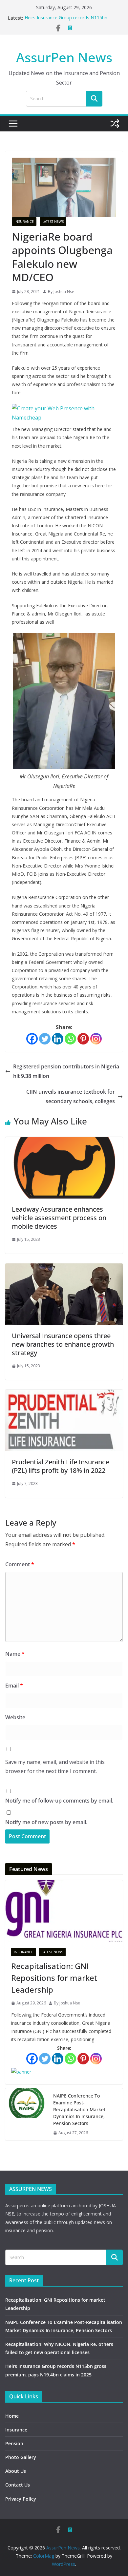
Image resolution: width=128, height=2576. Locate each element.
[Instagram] (96, 1039)
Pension (14, 2443)
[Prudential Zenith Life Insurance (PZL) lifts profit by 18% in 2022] (64, 1394)
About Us (16, 2471)
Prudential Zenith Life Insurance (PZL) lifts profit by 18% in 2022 (60, 1466)
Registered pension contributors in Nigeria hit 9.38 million (66, 1071)
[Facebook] (32, 1039)
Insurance (24, 222)
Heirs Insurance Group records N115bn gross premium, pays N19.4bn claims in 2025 (72, 21)
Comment (20, 1564)
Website (15, 1717)
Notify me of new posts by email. (46, 1822)
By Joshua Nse (61, 292)
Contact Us (18, 2485)
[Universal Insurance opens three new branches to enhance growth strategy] (64, 1268)
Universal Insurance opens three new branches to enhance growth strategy (63, 1344)
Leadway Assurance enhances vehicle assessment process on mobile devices (59, 1218)
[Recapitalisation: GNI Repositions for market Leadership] (64, 1911)
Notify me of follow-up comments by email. (59, 1801)
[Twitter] (45, 1039)
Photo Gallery (21, 2457)
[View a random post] (115, 124)
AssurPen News (64, 57)
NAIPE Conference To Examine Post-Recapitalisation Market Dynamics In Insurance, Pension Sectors (79, 2109)
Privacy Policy (21, 2499)
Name (15, 1654)
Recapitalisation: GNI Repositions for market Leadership (54, 1978)
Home (12, 2416)
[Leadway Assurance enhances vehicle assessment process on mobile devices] (64, 1142)
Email (14, 1686)
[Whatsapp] (70, 1039)
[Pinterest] (83, 1039)
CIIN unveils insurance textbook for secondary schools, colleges (71, 1096)
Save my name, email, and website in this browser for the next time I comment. (55, 1767)
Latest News (53, 222)
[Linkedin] (58, 1039)
